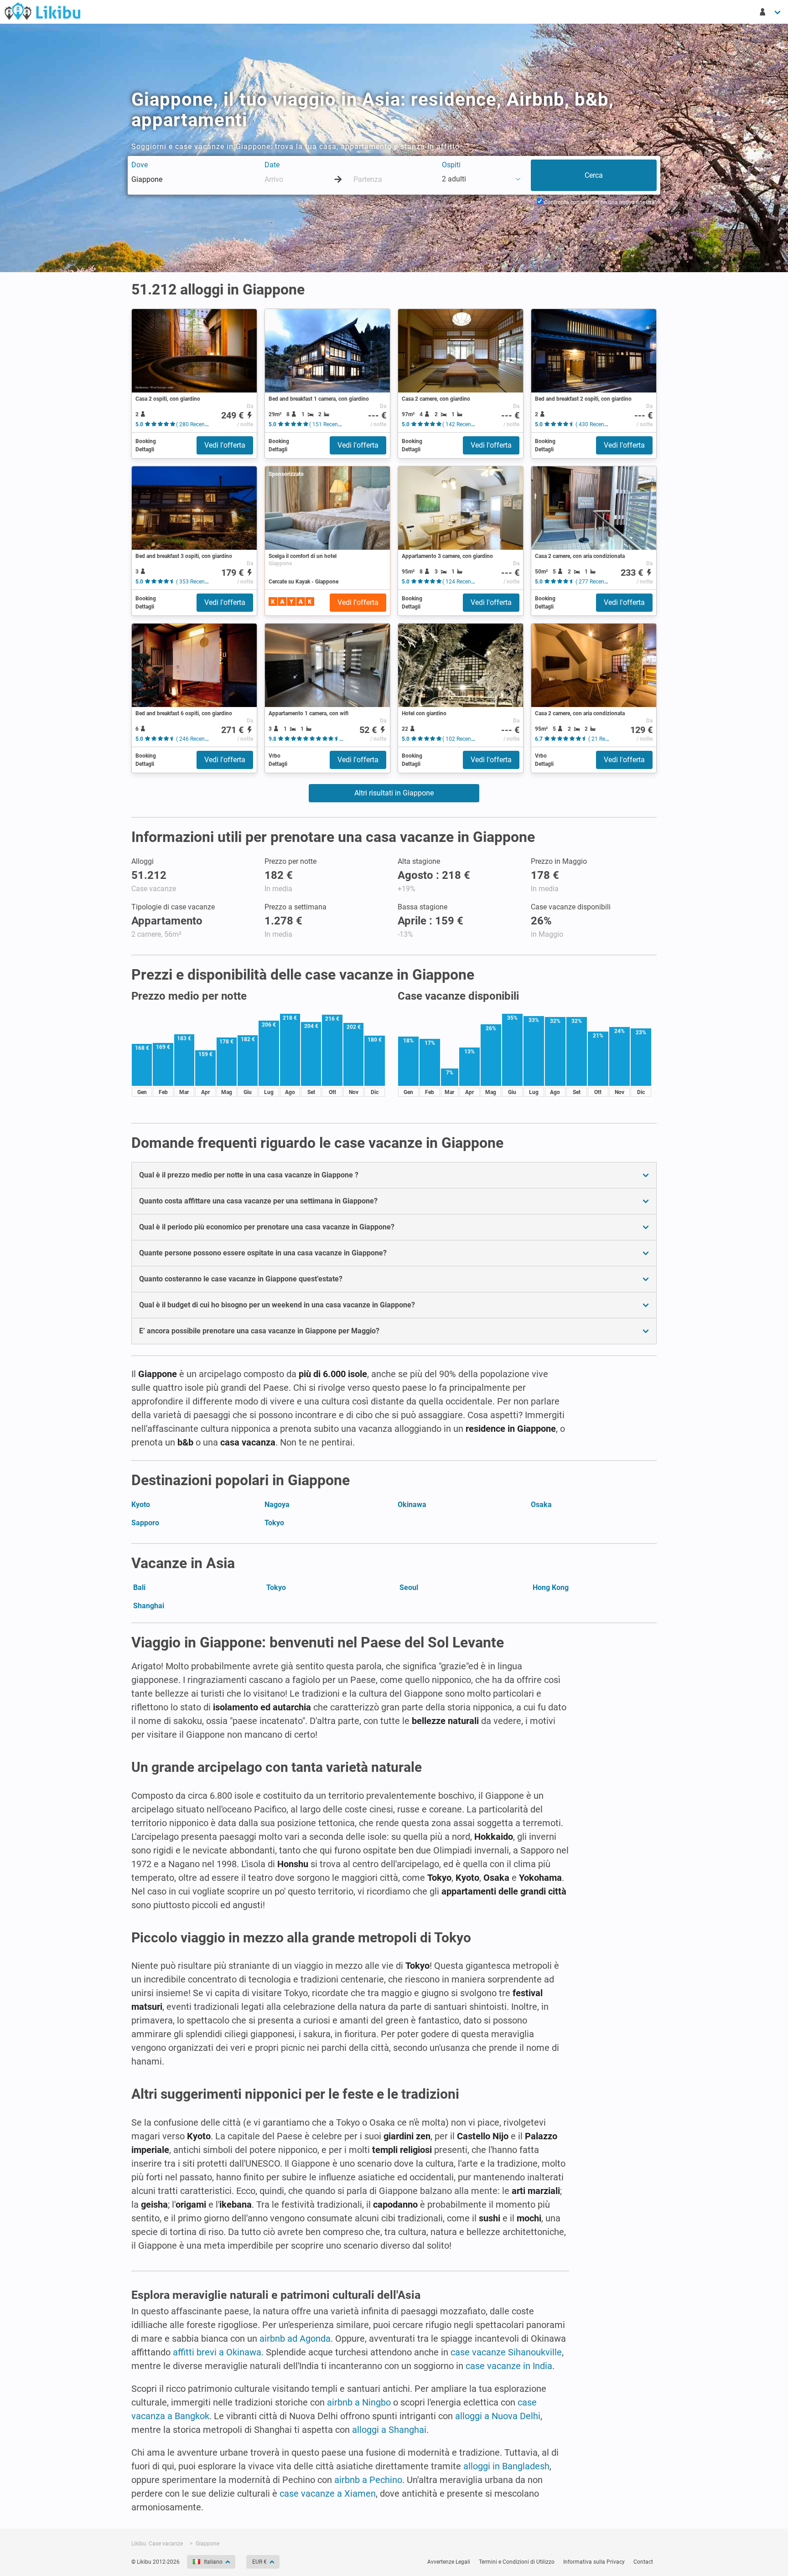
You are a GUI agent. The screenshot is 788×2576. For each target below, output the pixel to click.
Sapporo (145, 1523)
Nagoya (277, 1505)
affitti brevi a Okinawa (217, 2352)
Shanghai (149, 1606)
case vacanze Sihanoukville (506, 2352)
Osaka (541, 1505)
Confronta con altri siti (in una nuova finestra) (600, 202)
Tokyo (274, 1523)
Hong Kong (551, 1587)
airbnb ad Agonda (295, 2339)
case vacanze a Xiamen (328, 2493)
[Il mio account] (771, 12)
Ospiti (451, 165)
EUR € (259, 2562)
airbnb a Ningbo (359, 2402)
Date (272, 165)
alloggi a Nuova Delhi (498, 2416)
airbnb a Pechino (368, 2480)
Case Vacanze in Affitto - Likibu (42, 11)
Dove (140, 165)
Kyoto (141, 1505)
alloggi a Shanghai (389, 2430)
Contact (643, 2562)
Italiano (213, 2562)
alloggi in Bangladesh (506, 2466)
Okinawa (412, 1505)
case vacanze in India (509, 2366)
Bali (139, 1587)
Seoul (409, 1587)
